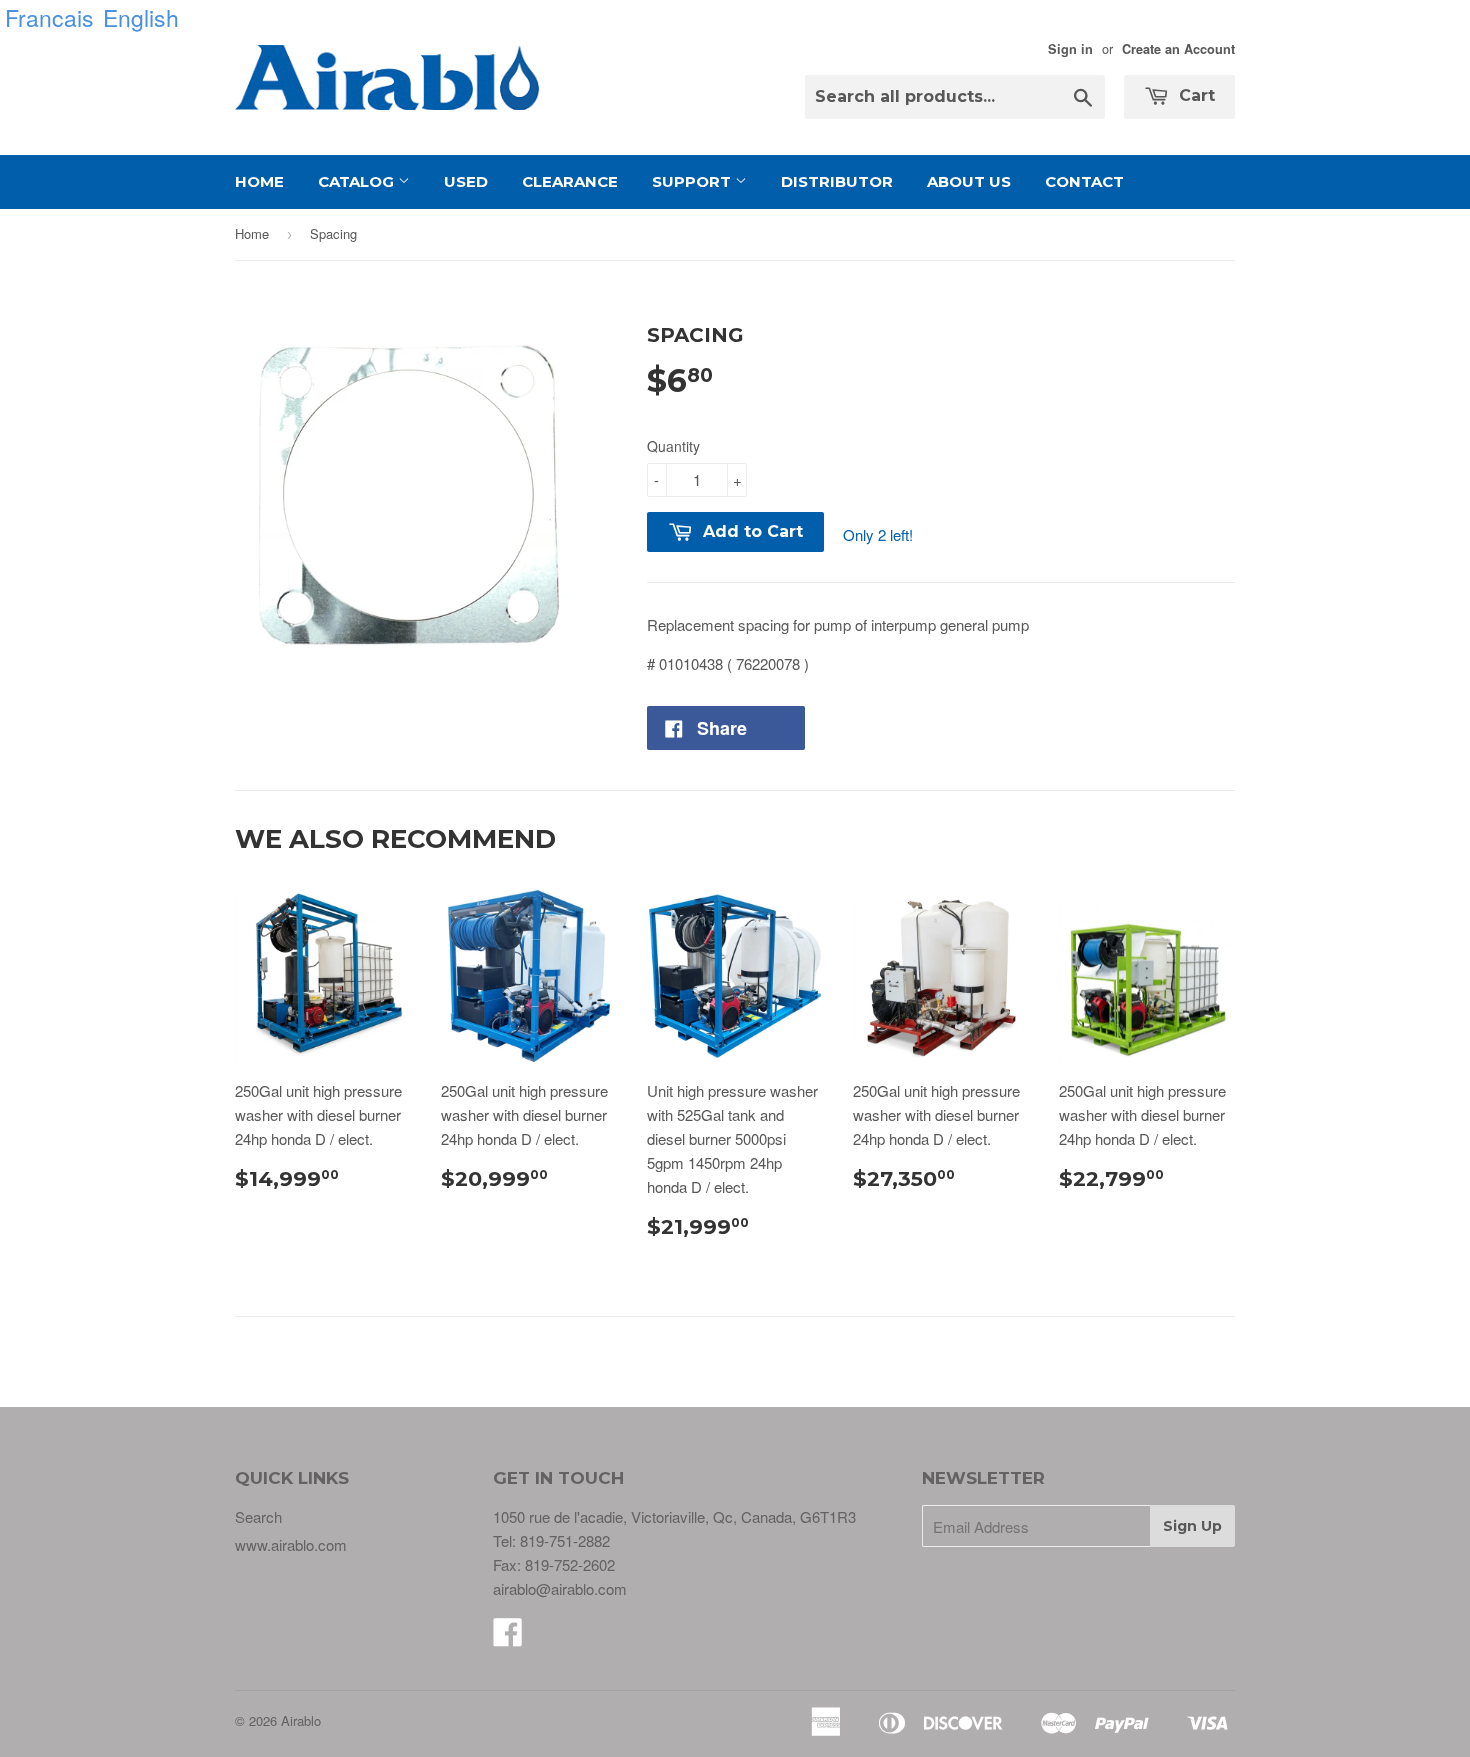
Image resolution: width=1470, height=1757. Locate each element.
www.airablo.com (291, 1544)
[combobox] (955, 97)
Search (258, 1516)
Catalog (358, 181)
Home (259, 181)
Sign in (1070, 49)
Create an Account (1178, 49)
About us (969, 181)
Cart (1194, 95)
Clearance (570, 181)
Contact (1084, 181)
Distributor (837, 181)
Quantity (673, 446)
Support (693, 181)
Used (466, 181)
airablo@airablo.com (560, 1588)
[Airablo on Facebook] (508, 1637)
